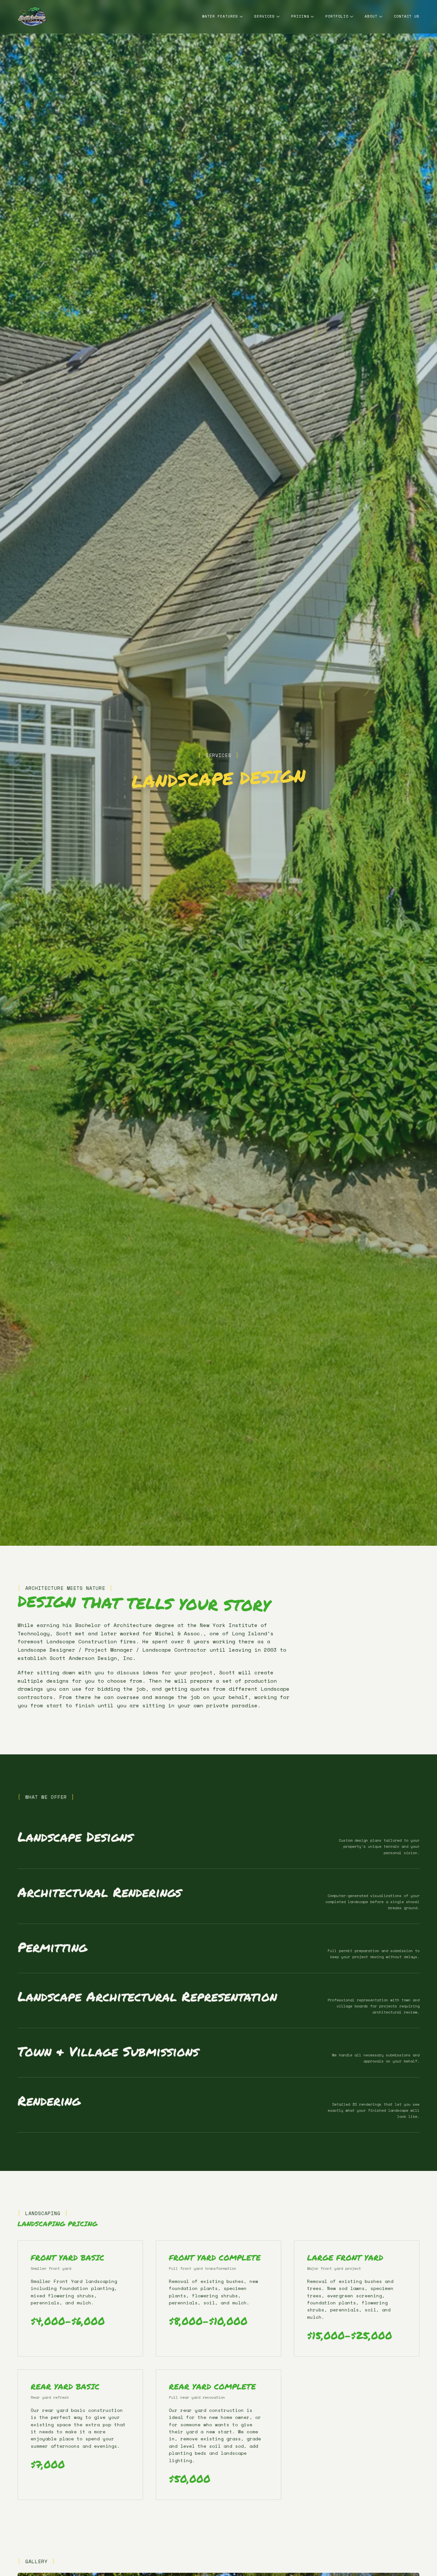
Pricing (300, 16)
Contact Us (407, 16)
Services (265, 16)
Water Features (220, 16)
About (371, 16)
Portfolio (337, 16)
